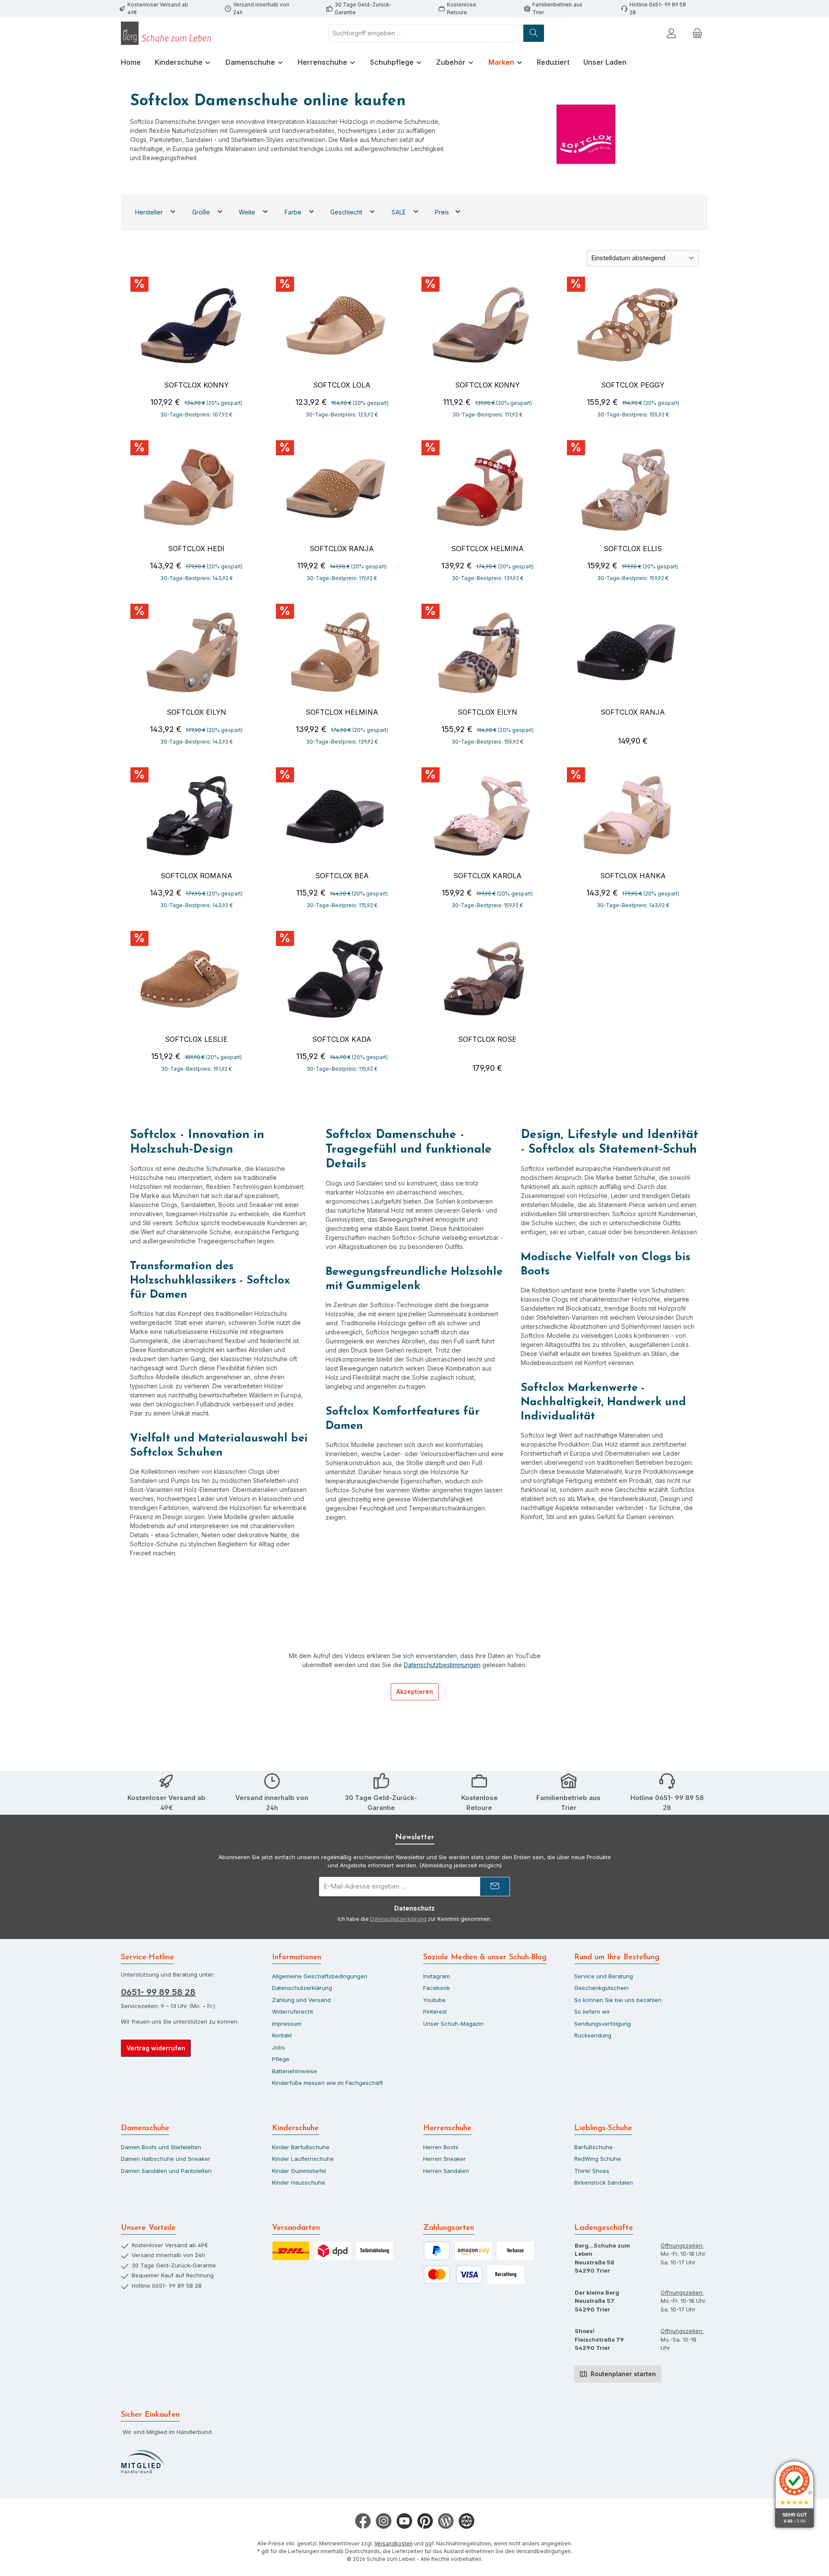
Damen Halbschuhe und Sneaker (166, 2159)
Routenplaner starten (622, 2374)
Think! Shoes (592, 2171)
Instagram (437, 1976)
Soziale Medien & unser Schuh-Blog (485, 1958)
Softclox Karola (487, 876)
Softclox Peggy (633, 385)
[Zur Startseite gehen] (168, 33)
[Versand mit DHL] (291, 2251)
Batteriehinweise (294, 2071)
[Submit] (495, 1887)
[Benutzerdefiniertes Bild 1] (142, 2462)
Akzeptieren (415, 1692)
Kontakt (282, 2035)
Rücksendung (593, 2035)
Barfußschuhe (593, 2147)
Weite (248, 212)
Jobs (278, 2047)
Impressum (287, 2024)
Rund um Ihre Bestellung (617, 1958)
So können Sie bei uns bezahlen (618, 2000)
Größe (202, 212)
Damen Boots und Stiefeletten (161, 2147)
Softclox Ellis (633, 549)
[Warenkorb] (697, 33)
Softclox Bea (342, 876)
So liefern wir (592, 2012)
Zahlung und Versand (301, 2000)
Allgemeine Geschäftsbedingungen (320, 1976)
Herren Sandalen (446, 2171)
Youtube (434, 2000)
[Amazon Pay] (473, 2251)
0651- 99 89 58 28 (158, 1992)
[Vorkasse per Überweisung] (515, 2251)
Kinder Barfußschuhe (301, 2147)
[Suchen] (534, 33)
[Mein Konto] (671, 33)
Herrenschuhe (447, 2128)
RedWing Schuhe (598, 2159)
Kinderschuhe (295, 2128)
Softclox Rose (487, 1039)
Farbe (294, 212)
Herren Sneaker (445, 2159)
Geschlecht (347, 212)
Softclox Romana (196, 876)
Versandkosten (394, 2543)
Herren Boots (441, 2147)
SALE (400, 212)
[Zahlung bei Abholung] (506, 2275)
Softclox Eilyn (196, 712)
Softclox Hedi (196, 549)
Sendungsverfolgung (603, 2024)
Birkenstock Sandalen (604, 2182)
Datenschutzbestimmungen (442, 1665)
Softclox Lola (342, 385)
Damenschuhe (145, 2128)
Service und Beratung (604, 1976)
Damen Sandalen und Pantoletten (166, 2171)
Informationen (297, 1958)
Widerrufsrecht (293, 2012)
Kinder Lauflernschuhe (303, 2159)
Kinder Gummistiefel (299, 2171)
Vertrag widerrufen (156, 2048)
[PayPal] (437, 2251)
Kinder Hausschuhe (299, 2182)
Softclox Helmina (487, 549)
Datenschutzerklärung (398, 1919)
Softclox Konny (196, 385)
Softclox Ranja (342, 549)
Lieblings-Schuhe (603, 2128)
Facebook (437, 1988)
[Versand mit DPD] (333, 2251)
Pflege (281, 2059)
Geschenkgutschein (601, 1988)
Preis (443, 212)
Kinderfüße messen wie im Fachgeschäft (327, 2083)
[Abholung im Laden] (375, 2251)
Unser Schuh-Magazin (453, 2024)
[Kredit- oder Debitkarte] (453, 2275)
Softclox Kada (342, 1039)
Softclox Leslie (196, 1039)
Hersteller (150, 212)
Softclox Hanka (633, 876)
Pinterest (435, 2012)
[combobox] (426, 33)
